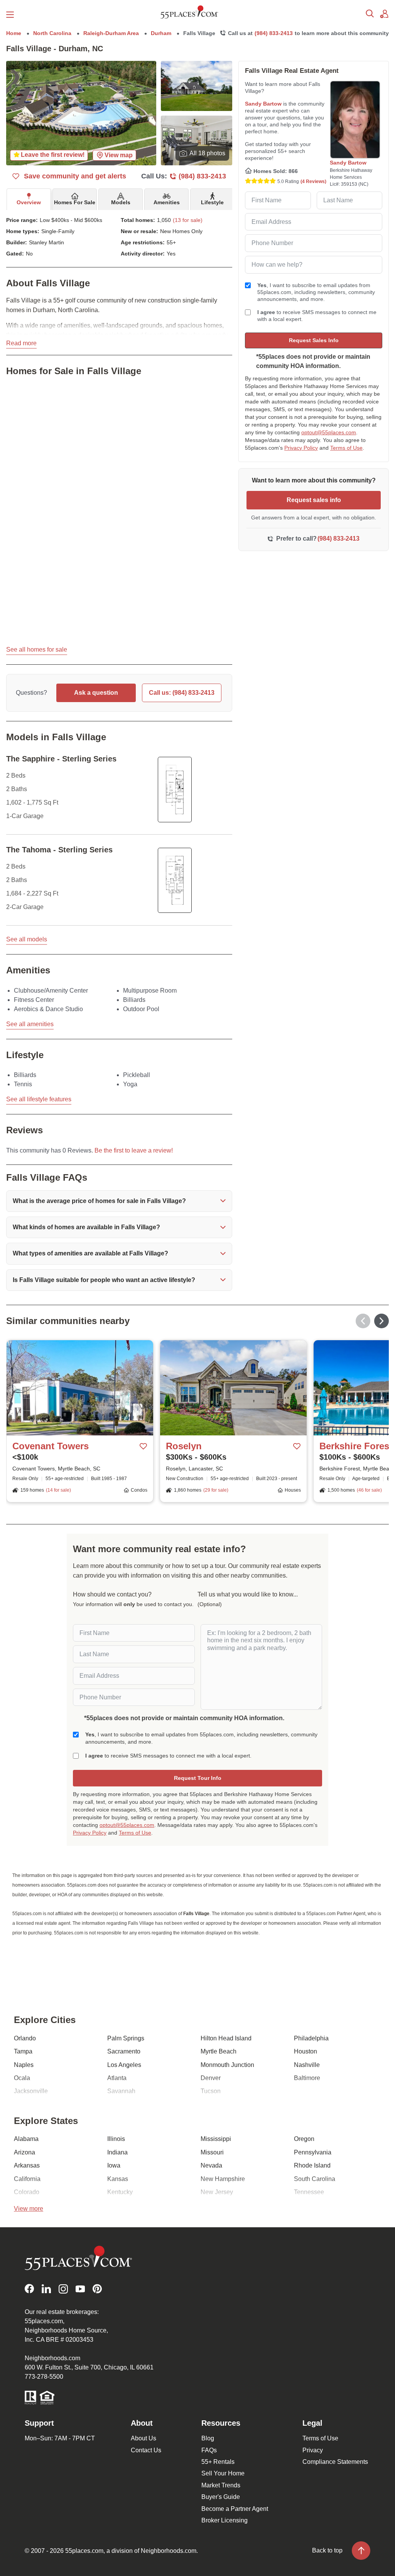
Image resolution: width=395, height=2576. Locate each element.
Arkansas (27, 2165)
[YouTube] (80, 2289)
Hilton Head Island (226, 2038)
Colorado (27, 2192)
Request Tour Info (198, 1778)
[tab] (29, 199)
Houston (306, 2051)
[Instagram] (63, 2289)
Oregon (304, 2139)
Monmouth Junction (227, 2065)
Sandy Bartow (263, 104)
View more (29, 2209)
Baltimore (307, 2078)
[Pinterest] (97, 2289)
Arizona (24, 2152)
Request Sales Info (314, 340)
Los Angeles (124, 2065)
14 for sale (58, 1490)
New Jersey (217, 2192)
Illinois (116, 2139)
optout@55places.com (329, 432)
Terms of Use (346, 448)
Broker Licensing (225, 2520)
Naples (24, 2065)
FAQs (209, 2450)
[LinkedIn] (46, 2289)
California (27, 2179)
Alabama (26, 2139)
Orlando (25, 2038)
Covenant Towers (51, 1446)
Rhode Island (312, 2165)
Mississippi (216, 2139)
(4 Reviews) (313, 181)
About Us (143, 2438)
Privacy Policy (301, 448)
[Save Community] (143, 1446)
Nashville (307, 2065)
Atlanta (117, 2078)
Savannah (121, 2091)
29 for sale (216, 1490)
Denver (211, 2078)
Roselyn (184, 1446)
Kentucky (120, 2192)
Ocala (22, 2078)
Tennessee (309, 2192)
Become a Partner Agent (235, 2509)
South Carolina (315, 2179)
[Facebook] (29, 2289)
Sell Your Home (223, 2473)
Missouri (212, 2152)
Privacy (313, 2450)
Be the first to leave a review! (134, 1150)
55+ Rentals (218, 2462)
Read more (21, 343)
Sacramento (124, 2051)
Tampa (23, 2051)
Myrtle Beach (219, 2051)
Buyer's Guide (221, 2497)
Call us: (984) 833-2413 (182, 693)
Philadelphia (311, 2038)
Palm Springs (126, 2038)
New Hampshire (223, 2179)
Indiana (117, 2152)
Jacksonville (31, 2091)
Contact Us (146, 2450)
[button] (119, 1201)
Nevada (211, 2165)
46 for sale (369, 1490)
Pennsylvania (313, 2152)
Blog (208, 2438)
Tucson (211, 2091)
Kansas (118, 2179)
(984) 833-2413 (274, 33)
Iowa (114, 2165)
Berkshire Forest (356, 1446)
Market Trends (221, 2485)
